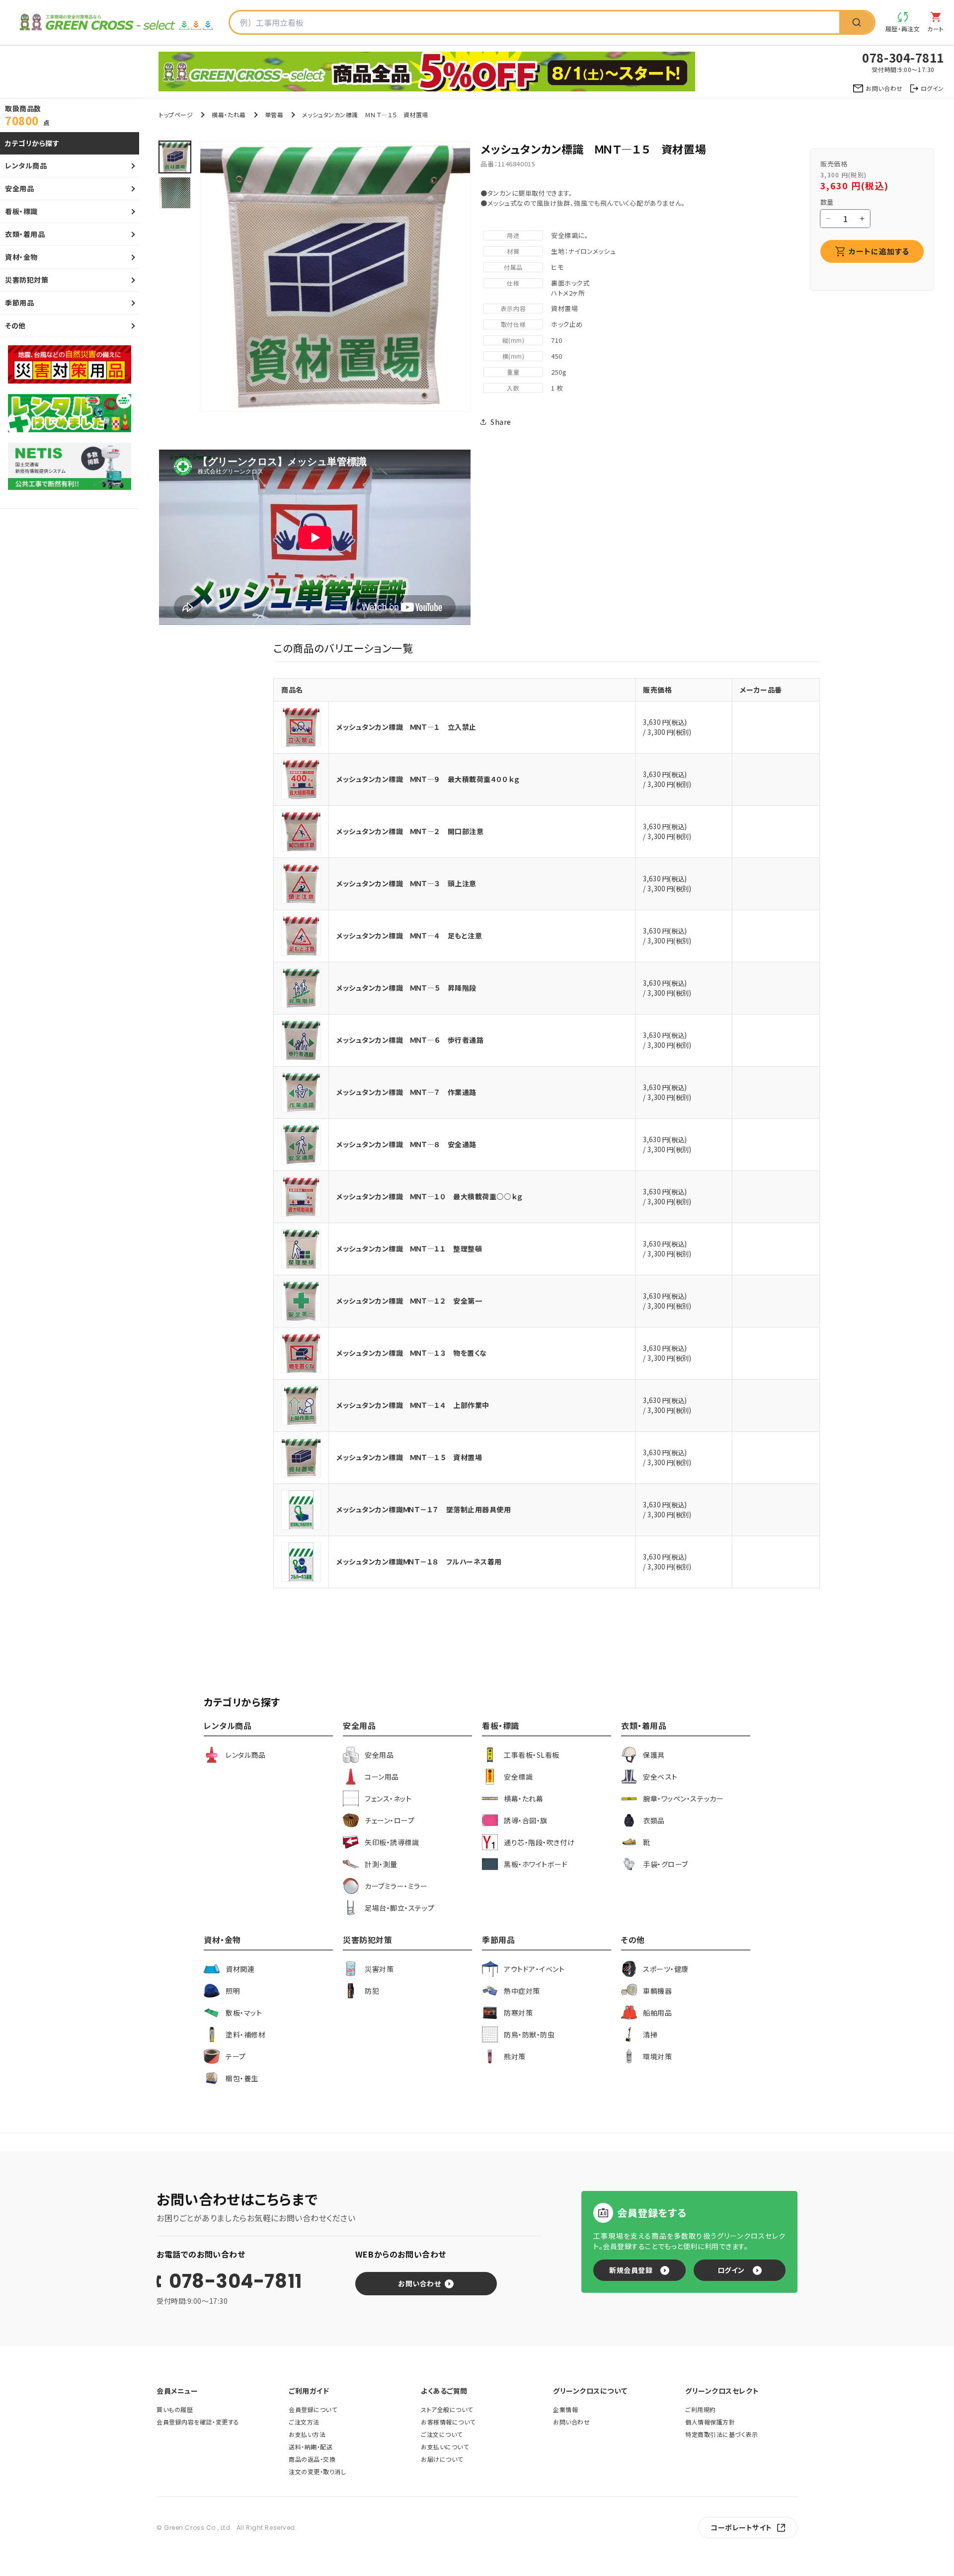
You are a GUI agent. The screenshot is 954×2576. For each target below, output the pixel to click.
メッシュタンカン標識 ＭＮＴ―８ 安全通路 (406, 1144)
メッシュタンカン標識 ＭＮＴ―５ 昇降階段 (406, 988)
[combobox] (535, 22)
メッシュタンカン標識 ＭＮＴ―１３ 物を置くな (412, 1353)
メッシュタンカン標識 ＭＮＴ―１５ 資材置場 (409, 1457)
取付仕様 (513, 324)
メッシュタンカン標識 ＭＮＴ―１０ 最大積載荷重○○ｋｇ (430, 1196)
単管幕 (274, 115)
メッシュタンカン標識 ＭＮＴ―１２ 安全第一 (409, 1301)
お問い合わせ (419, 2283)
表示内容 (513, 308)
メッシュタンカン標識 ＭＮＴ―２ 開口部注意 (410, 831)
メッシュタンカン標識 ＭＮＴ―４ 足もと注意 (409, 936)
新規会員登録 (631, 2270)
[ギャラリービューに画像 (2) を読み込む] (175, 193)
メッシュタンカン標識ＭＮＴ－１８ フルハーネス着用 (419, 1561)
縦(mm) (514, 340)
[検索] (857, 22)
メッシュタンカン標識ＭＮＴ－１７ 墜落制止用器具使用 (424, 1509)
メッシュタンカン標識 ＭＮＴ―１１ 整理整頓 (409, 1249)
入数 (513, 388)
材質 (513, 251)
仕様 (513, 283)
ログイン (731, 2270)
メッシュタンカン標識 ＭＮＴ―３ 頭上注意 (406, 883)
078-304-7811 (236, 2281)
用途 (513, 235)
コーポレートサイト (741, 2527)
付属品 (513, 267)
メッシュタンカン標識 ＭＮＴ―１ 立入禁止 (406, 727)
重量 (513, 372)
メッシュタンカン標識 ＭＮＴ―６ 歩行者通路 (410, 1040)
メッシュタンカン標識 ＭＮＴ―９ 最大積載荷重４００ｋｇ (428, 779)
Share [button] (501, 422)
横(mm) (514, 356)
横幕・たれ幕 (229, 115)
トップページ (176, 115)
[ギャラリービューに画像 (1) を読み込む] (175, 157)
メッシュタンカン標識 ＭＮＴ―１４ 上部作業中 (413, 1405)
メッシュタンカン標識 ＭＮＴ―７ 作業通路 (406, 1092)
